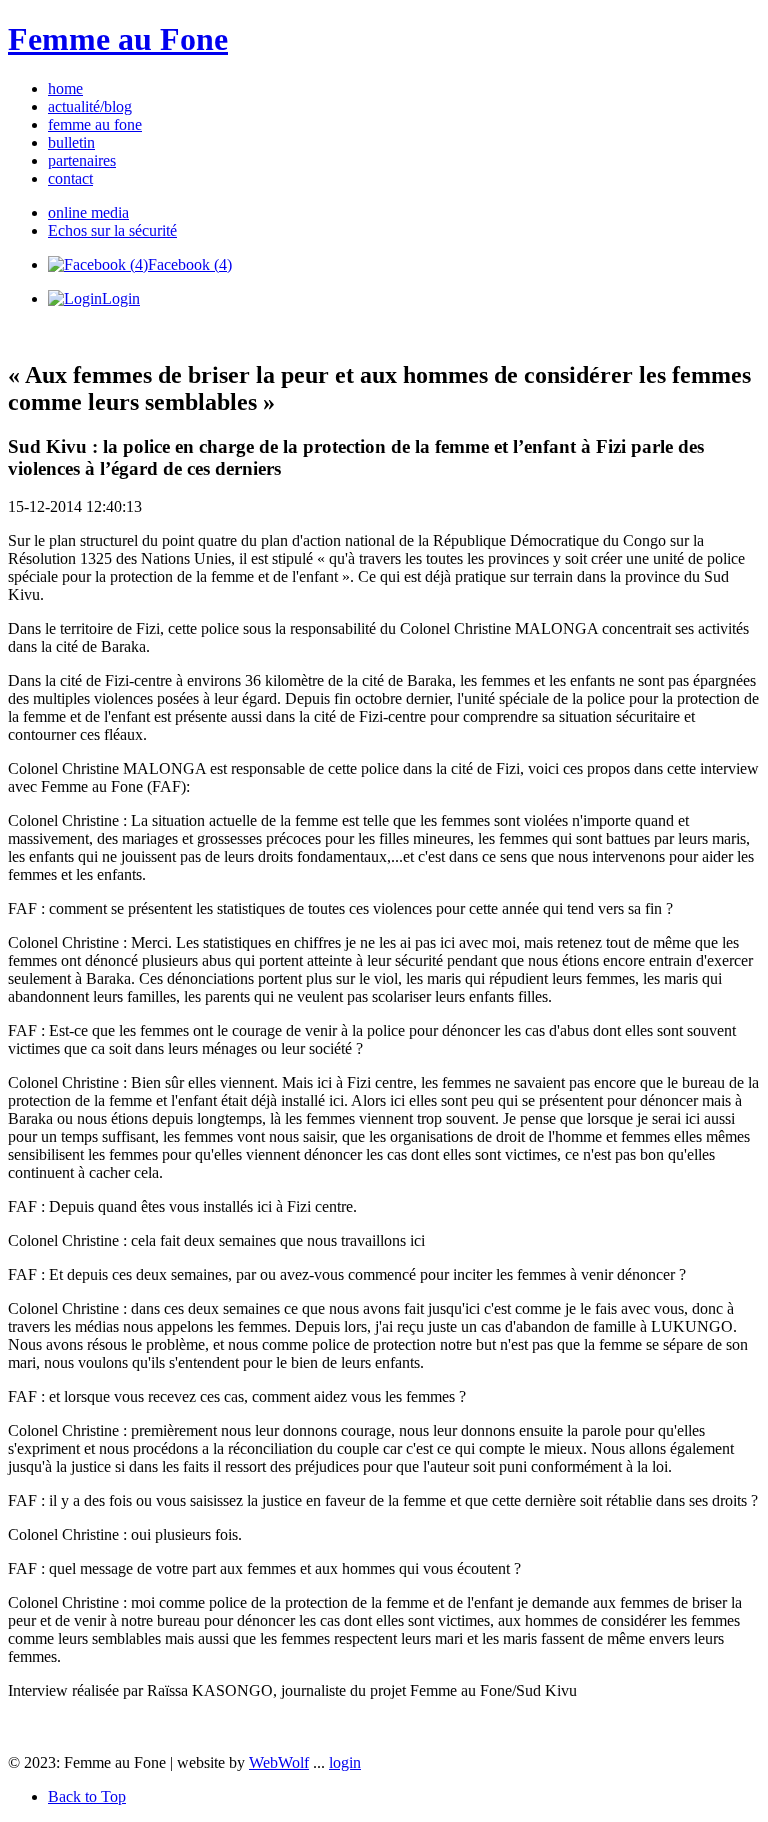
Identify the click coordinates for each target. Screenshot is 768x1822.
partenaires (82, 160)
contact (70, 178)
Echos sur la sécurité (112, 230)
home (65, 88)
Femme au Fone (118, 39)
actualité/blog (90, 106)
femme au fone (95, 124)
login (345, 1762)
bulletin (71, 142)
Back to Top (87, 1796)
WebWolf (279, 1762)
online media (88, 212)
